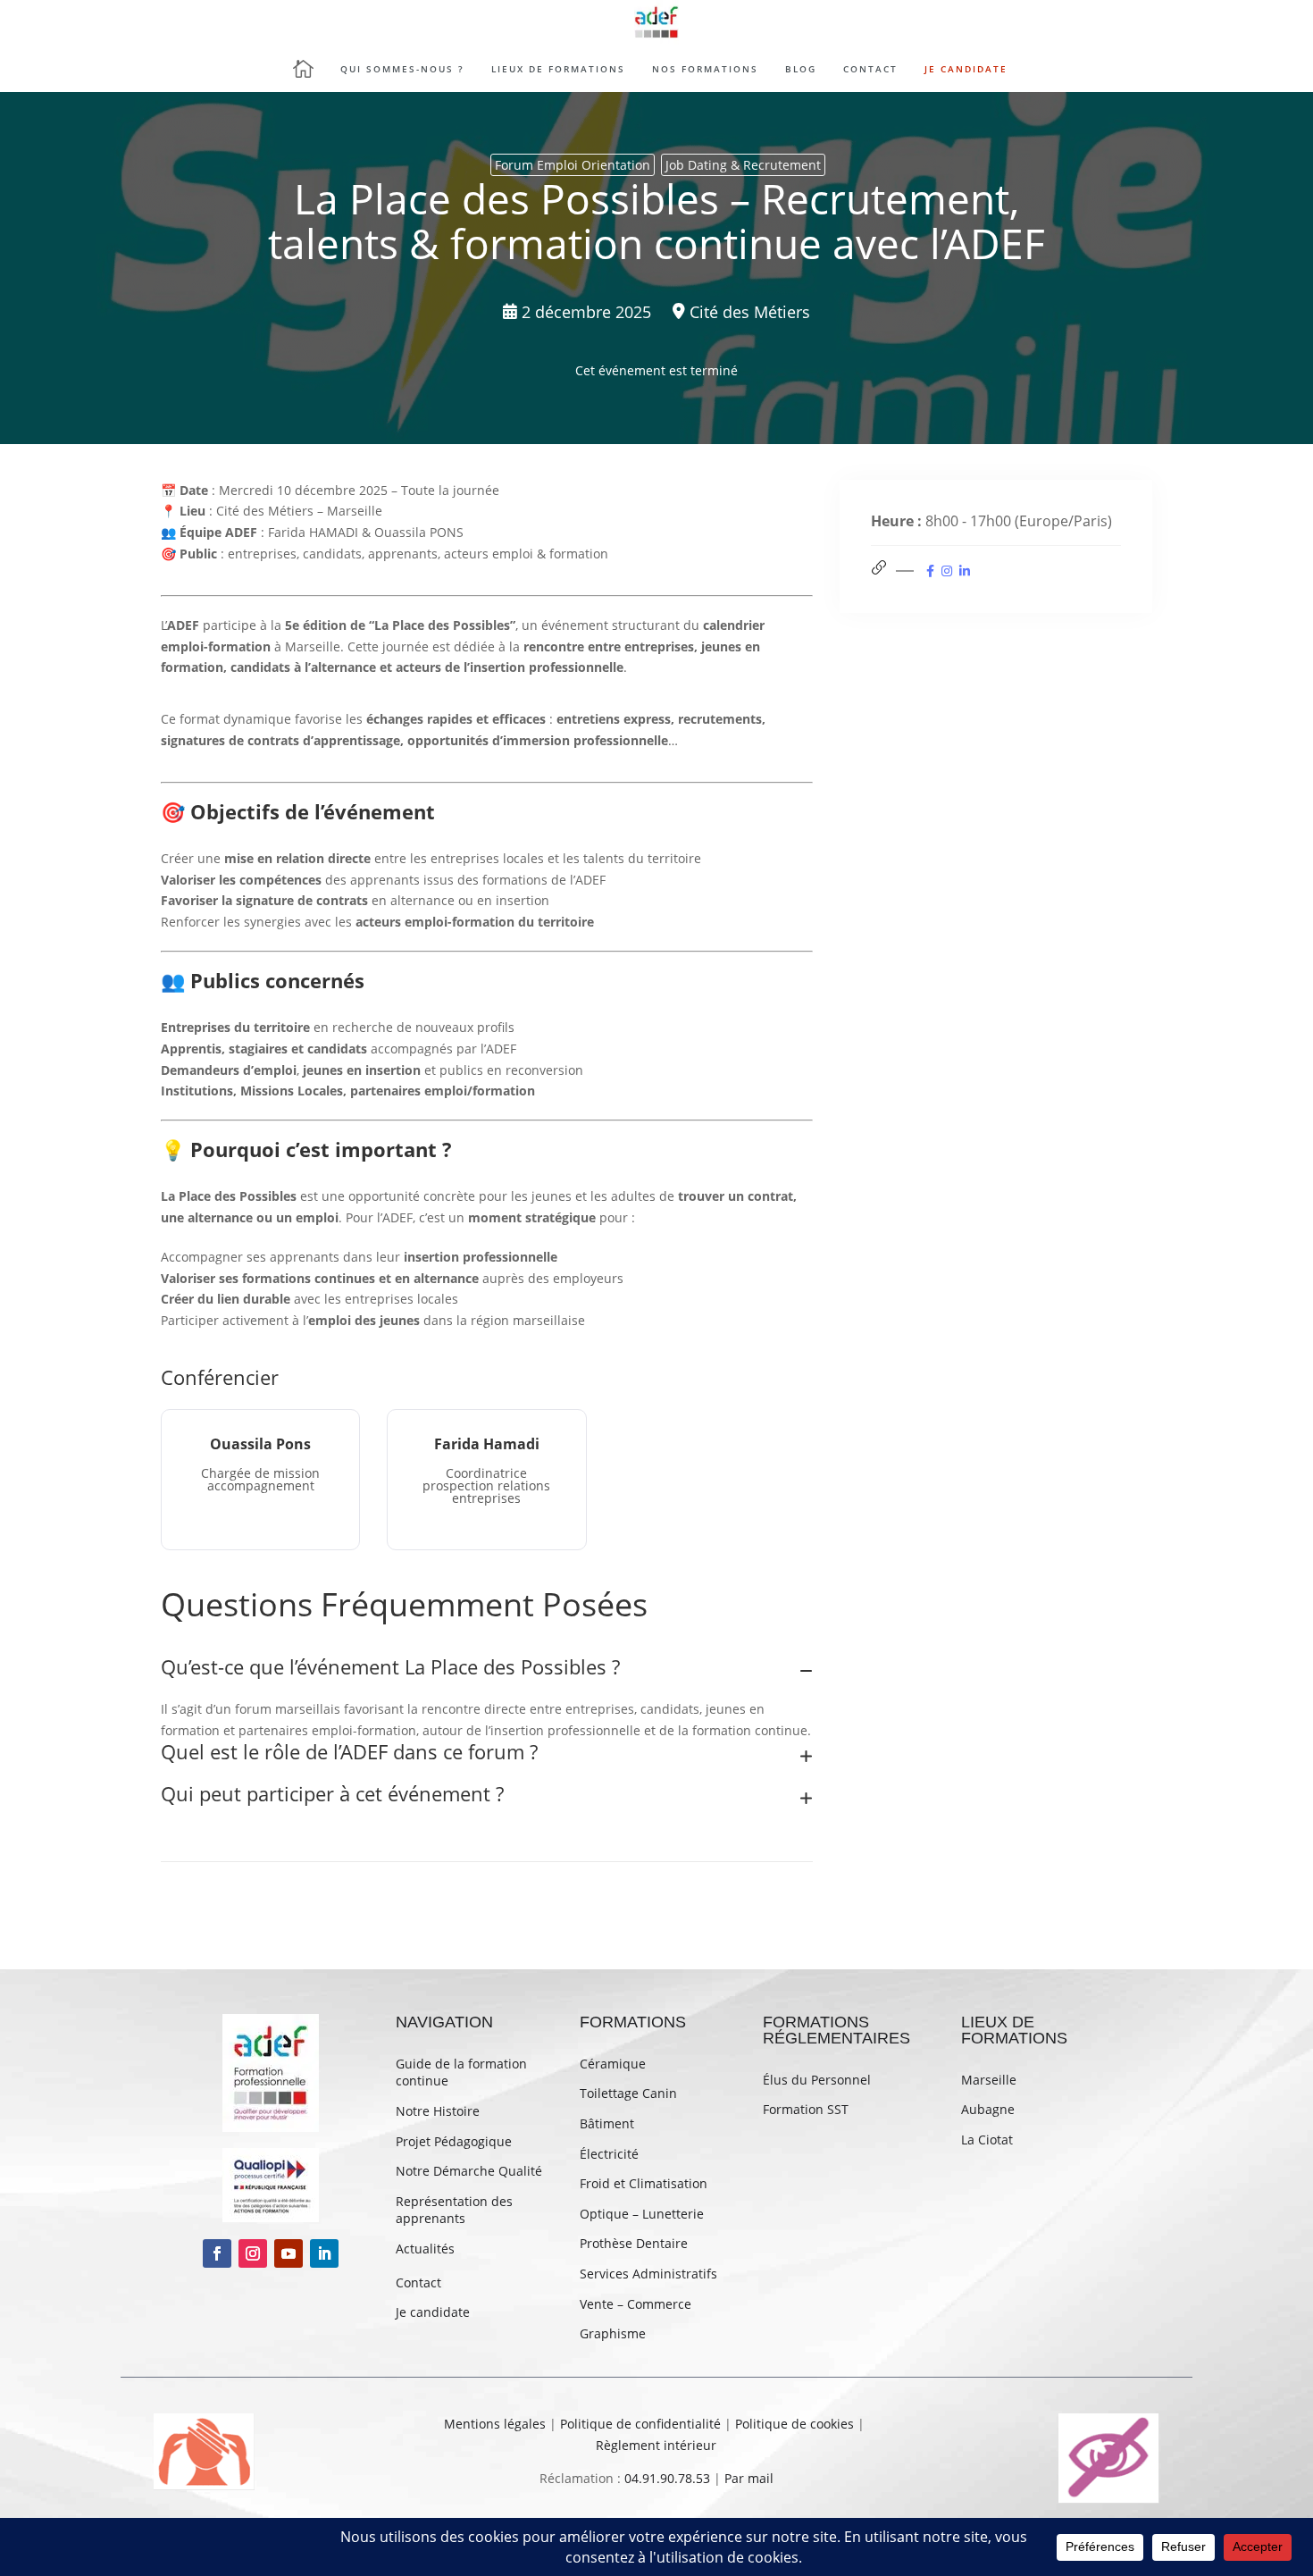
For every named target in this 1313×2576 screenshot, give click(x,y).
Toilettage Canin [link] (628, 2093)
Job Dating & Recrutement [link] (743, 165)
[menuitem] (310, 68)
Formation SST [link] (806, 2109)
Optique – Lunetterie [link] (642, 2214)
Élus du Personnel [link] (817, 2080)
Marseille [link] (989, 2080)
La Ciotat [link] (987, 2140)
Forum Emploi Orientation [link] (573, 165)
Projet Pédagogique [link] (454, 2141)
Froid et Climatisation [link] (644, 2183)
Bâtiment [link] (607, 2123)
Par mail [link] (749, 2478)
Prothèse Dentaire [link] (634, 2243)
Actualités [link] (425, 2249)
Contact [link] (418, 2282)
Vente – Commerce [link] (636, 2304)
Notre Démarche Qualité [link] (469, 2171)
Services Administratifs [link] (648, 2274)
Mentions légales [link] (495, 2424)
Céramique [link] (613, 2064)
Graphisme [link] (613, 2333)
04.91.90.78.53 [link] (667, 2478)
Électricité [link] (609, 2154)
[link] (656, 22)
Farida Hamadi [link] (487, 1444)
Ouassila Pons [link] (260, 1444)
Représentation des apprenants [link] (454, 2210)
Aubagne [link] (988, 2109)
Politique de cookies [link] (794, 2424)
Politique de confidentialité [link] (640, 2424)
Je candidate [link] (433, 2312)
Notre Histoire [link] (438, 2111)
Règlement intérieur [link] (656, 2445)
